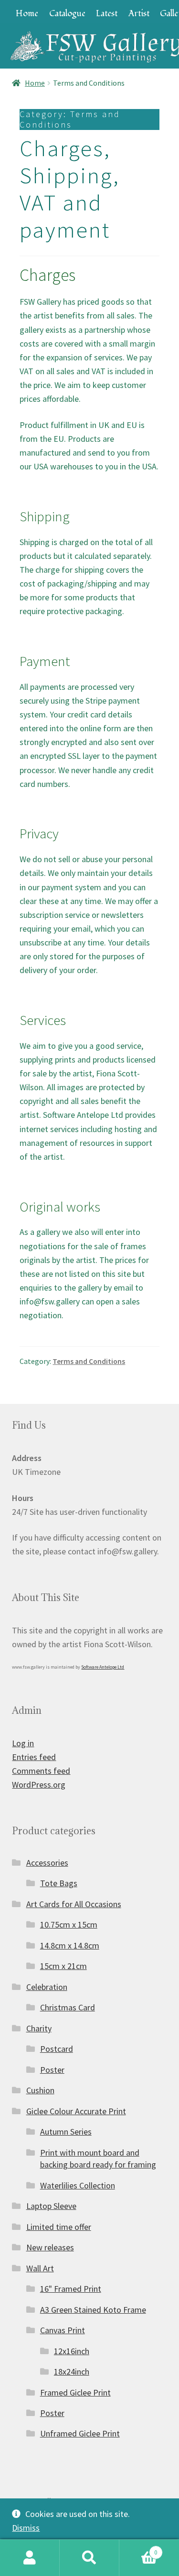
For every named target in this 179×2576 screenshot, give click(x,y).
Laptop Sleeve (51, 2206)
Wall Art (40, 2268)
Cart (138, 2549)
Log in (23, 1743)
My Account (30, 2558)
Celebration (47, 1987)
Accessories (47, 1863)
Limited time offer (59, 2227)
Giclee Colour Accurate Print (76, 2111)
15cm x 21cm (63, 1966)
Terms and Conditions (89, 1361)
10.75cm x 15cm (69, 1925)
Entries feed (34, 1757)
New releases (50, 2247)
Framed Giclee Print (75, 2392)
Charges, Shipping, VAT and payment (70, 189)
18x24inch (72, 2372)
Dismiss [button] (26, 2528)
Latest (107, 14)
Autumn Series (66, 2132)
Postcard (57, 2049)
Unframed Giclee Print (80, 2433)
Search (89, 2558)
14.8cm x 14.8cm (70, 1945)
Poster (52, 2070)
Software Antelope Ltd (103, 1667)
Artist (139, 14)
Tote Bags (59, 1883)
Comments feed (41, 1771)
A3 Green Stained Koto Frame (93, 2310)
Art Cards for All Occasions (74, 1904)
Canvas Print (63, 2330)
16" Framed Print (71, 2289)
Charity (39, 2028)
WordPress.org (39, 1785)
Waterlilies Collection (78, 2185)
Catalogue (67, 14)
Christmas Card (68, 2007)
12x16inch (72, 2351)
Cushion (40, 2090)
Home (27, 14)
